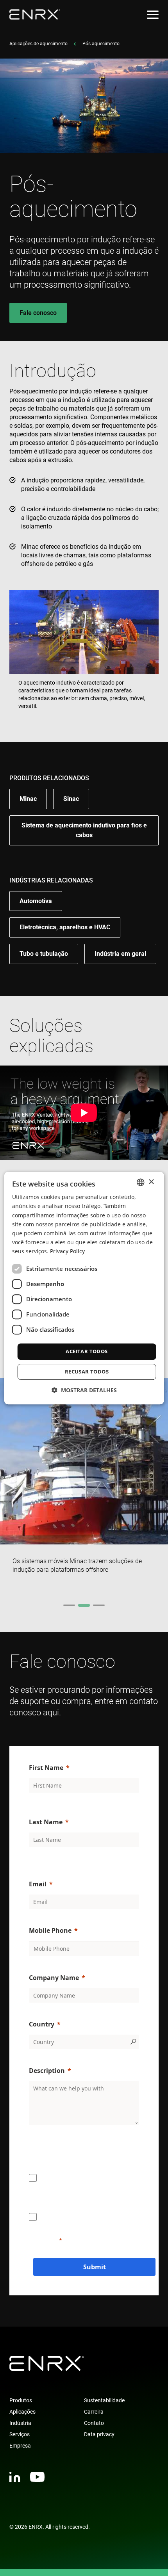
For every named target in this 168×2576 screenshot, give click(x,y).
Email (38, 1884)
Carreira (94, 2412)
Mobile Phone (50, 1930)
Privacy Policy (67, 1251)
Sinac (71, 799)
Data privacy (99, 2434)
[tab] (69, 1605)
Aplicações (22, 2412)
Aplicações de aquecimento (38, 44)
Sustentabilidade (104, 2400)
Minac (28, 799)
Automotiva (36, 901)
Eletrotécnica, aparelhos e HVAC (65, 927)
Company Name (54, 1978)
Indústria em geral (120, 954)
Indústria (20, 2423)
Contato (94, 2423)
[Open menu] (153, 15)
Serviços (20, 2434)
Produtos (21, 2400)
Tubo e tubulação (44, 954)
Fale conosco (38, 313)
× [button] (151, 1182)
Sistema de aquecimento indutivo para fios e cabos (84, 830)
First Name (46, 1768)
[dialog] (84, 1288)
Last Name (46, 1822)
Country (42, 2024)
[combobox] (140, 1182)
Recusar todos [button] (87, 1372)
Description (47, 2071)
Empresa (20, 2446)
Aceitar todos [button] (87, 1351)
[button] (84, 1390)
